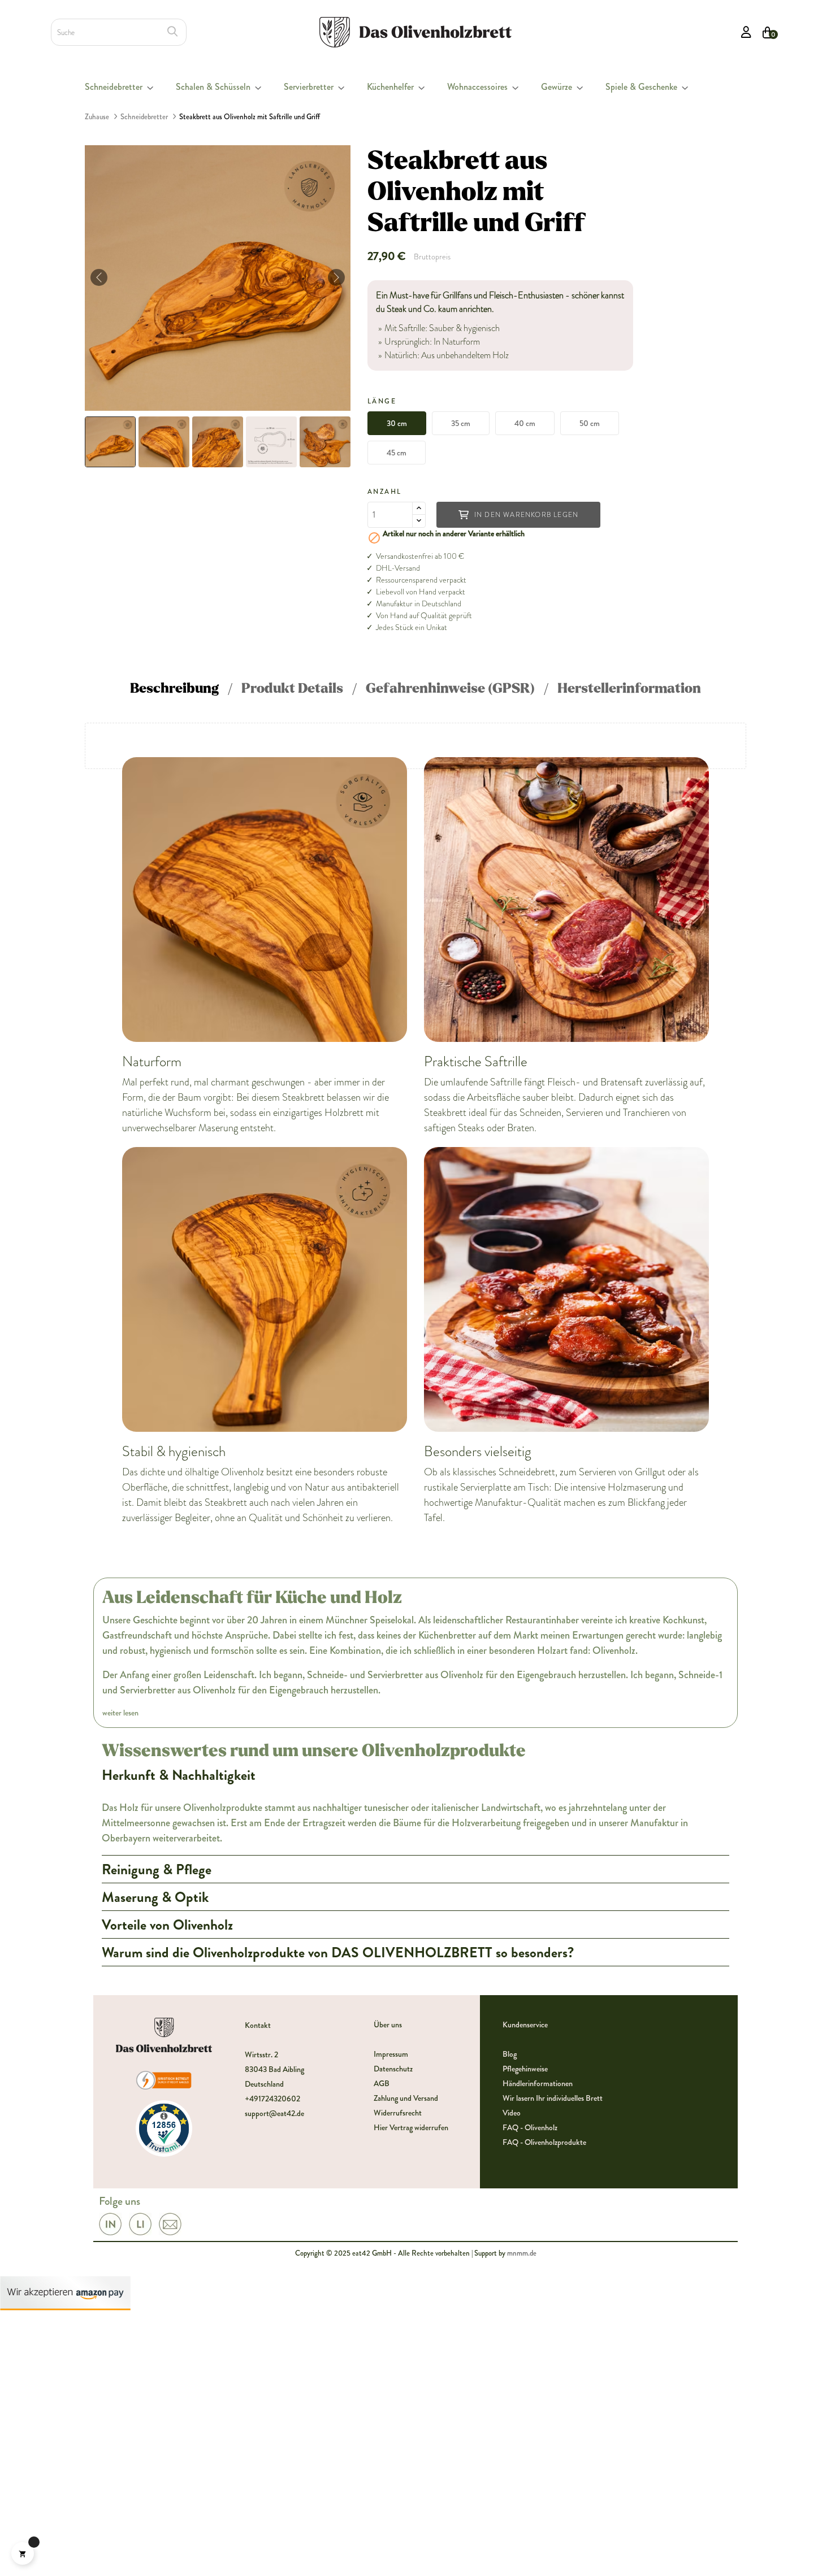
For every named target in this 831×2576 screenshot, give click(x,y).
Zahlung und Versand (406, 2098)
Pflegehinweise (525, 2069)
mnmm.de (522, 2253)
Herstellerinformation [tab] (629, 688)
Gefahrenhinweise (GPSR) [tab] (450, 688)
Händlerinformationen (538, 2083)
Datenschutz (393, 2069)
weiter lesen (120, 1713)
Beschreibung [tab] (174, 688)
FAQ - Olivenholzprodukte (544, 2142)
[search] (172, 31)
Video (512, 2113)
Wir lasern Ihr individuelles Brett (553, 2098)
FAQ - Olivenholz (530, 2127)
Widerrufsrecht (398, 2113)
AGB (382, 2083)
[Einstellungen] (746, 32)
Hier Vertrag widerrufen (411, 2127)
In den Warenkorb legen (526, 515)
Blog (510, 2054)
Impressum (391, 2054)
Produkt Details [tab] (292, 688)
